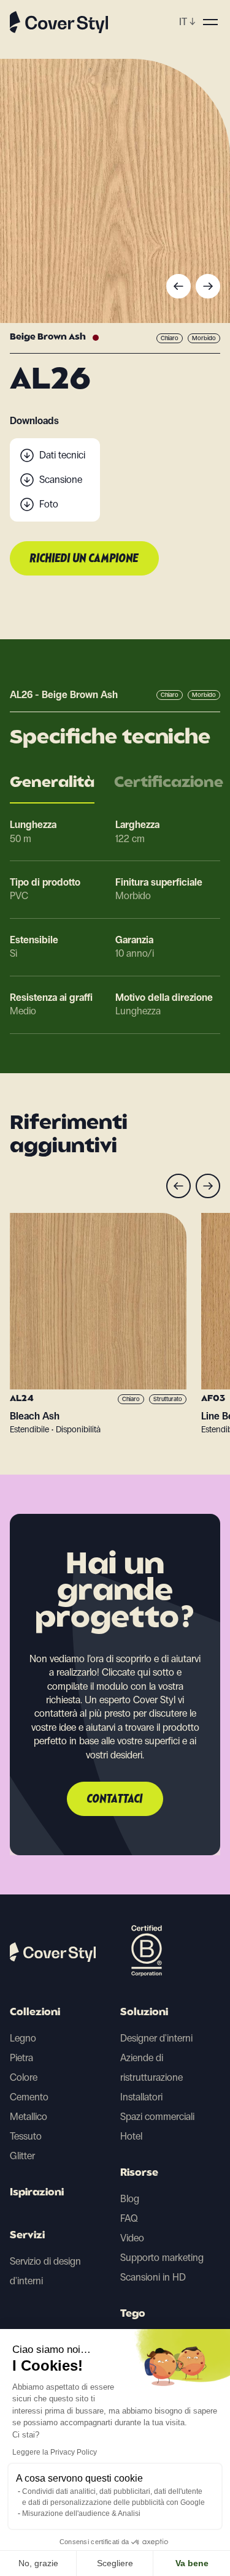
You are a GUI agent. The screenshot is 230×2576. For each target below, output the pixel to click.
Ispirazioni (37, 2193)
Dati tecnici (62, 455)
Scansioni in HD (153, 2277)
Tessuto (26, 2136)
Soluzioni (144, 2013)
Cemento (29, 2097)
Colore (24, 2077)
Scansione (61, 480)
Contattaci (115, 1799)
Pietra (21, 2058)
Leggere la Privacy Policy (55, 2452)
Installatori (141, 2097)
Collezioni (35, 2013)
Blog (130, 2199)
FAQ (129, 2218)
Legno (23, 2038)
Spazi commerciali (157, 2117)
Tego (133, 2314)
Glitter (22, 2156)
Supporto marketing (162, 2258)
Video (132, 2238)
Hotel (131, 2136)
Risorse (139, 2173)
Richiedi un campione (84, 559)
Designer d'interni (156, 2038)
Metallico (29, 2117)
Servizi (27, 2236)
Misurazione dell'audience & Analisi (81, 2513)
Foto (49, 504)
